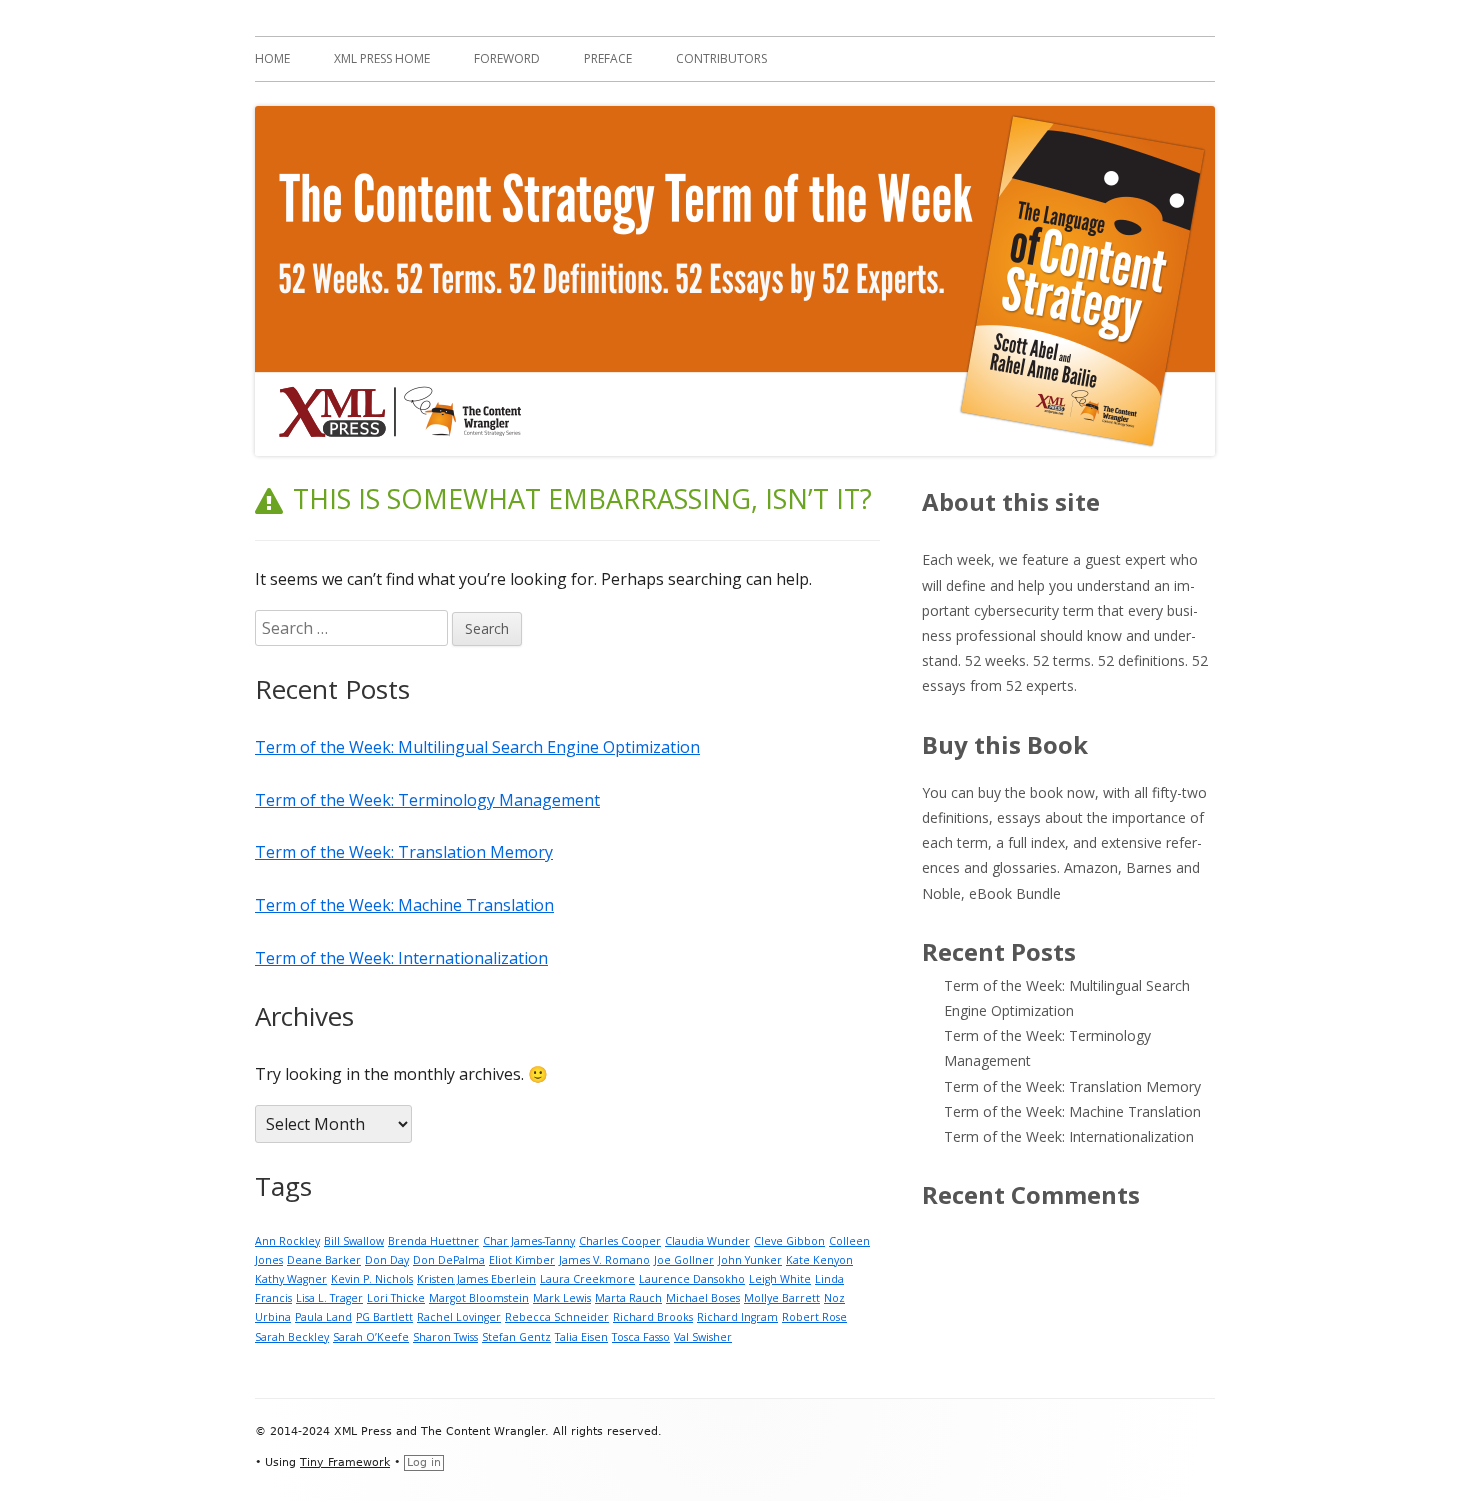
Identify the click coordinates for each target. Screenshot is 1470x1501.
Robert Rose (814, 1317)
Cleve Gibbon (789, 1241)
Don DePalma (449, 1260)
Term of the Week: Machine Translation (404, 905)
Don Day (387, 1260)
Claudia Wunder (707, 1241)
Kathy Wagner (291, 1279)
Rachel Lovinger (459, 1317)
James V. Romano (604, 1260)
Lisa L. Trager (329, 1298)
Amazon (1091, 867)
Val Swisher (703, 1337)
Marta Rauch (628, 1298)
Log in (424, 1462)
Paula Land (323, 1317)
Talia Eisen (581, 1337)
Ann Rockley (287, 1241)
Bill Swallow (354, 1241)
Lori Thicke (396, 1298)
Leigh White (780, 1279)
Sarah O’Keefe (371, 1337)
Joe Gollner (684, 1260)
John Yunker (750, 1260)
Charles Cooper (620, 1241)
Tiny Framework (345, 1462)
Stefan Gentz (516, 1337)
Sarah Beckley (292, 1337)
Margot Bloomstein (479, 1298)
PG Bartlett (384, 1317)
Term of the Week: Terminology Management (427, 800)
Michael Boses (703, 1298)
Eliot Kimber (522, 1260)
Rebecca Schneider (557, 1317)
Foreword (507, 58)
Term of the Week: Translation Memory (404, 852)
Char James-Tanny (529, 1241)
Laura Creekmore (587, 1279)
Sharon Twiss (445, 1337)
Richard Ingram (737, 1317)
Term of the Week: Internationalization (401, 958)
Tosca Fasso (641, 1337)
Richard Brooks (653, 1317)
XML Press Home (382, 58)
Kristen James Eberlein (476, 1279)
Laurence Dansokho (692, 1279)
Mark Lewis (562, 1298)
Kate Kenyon (819, 1260)
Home (272, 58)
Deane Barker (324, 1260)
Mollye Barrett (782, 1298)
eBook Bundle (1015, 893)
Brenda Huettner (433, 1241)
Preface (608, 58)
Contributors (721, 58)
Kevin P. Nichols (372, 1279)
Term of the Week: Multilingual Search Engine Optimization (477, 747)
